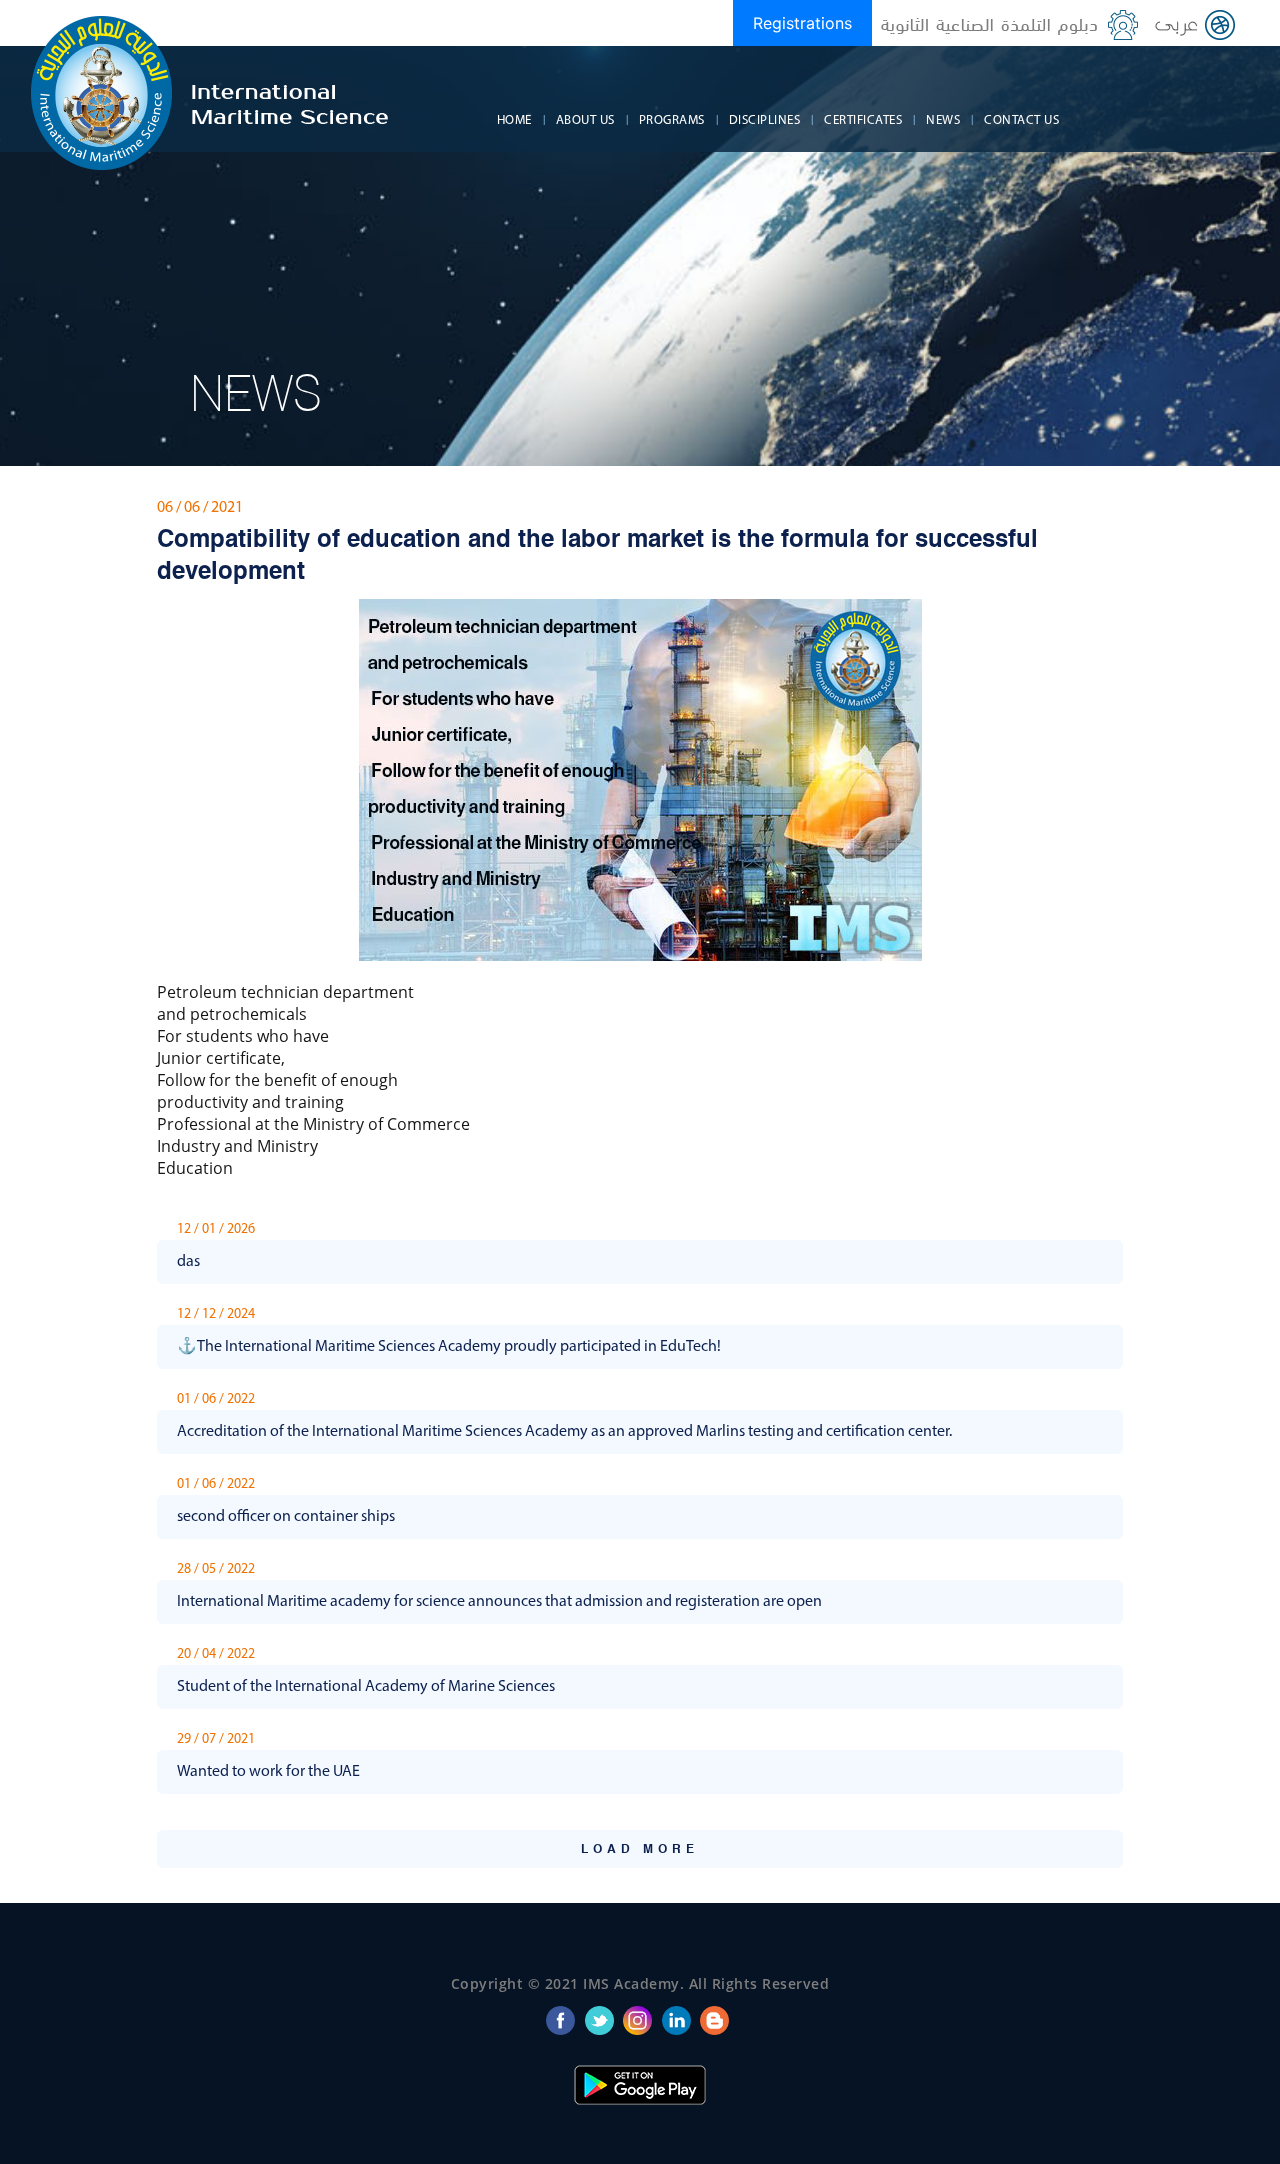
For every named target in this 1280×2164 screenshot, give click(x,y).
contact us (1021, 120)
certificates (863, 120)
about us (585, 120)
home (514, 120)
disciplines (765, 120)
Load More (640, 1850)
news (943, 120)
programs (672, 120)
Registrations (802, 23)
